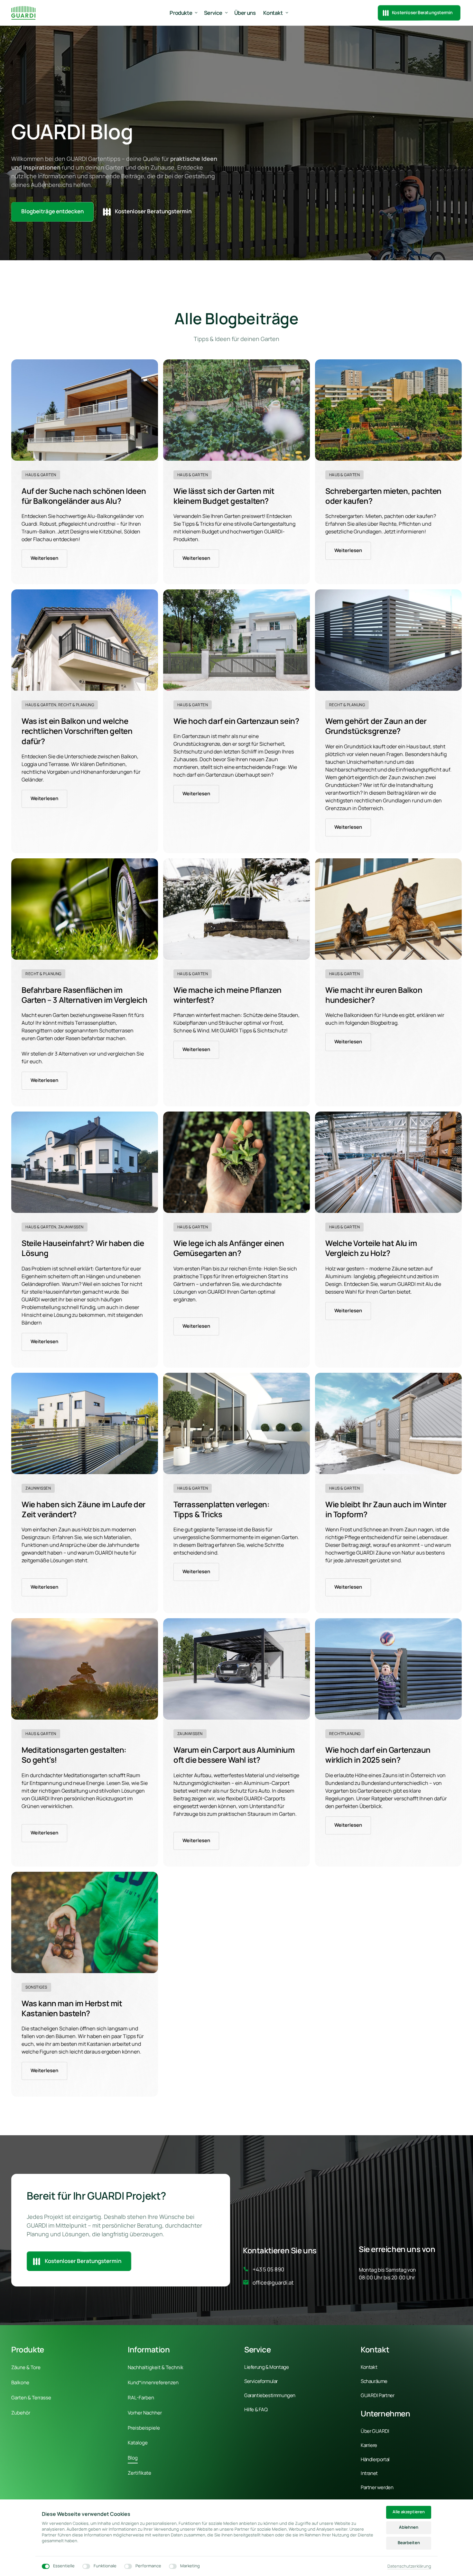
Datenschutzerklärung (409, 2566)
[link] (85, 410)
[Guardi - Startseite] (23, 13)
